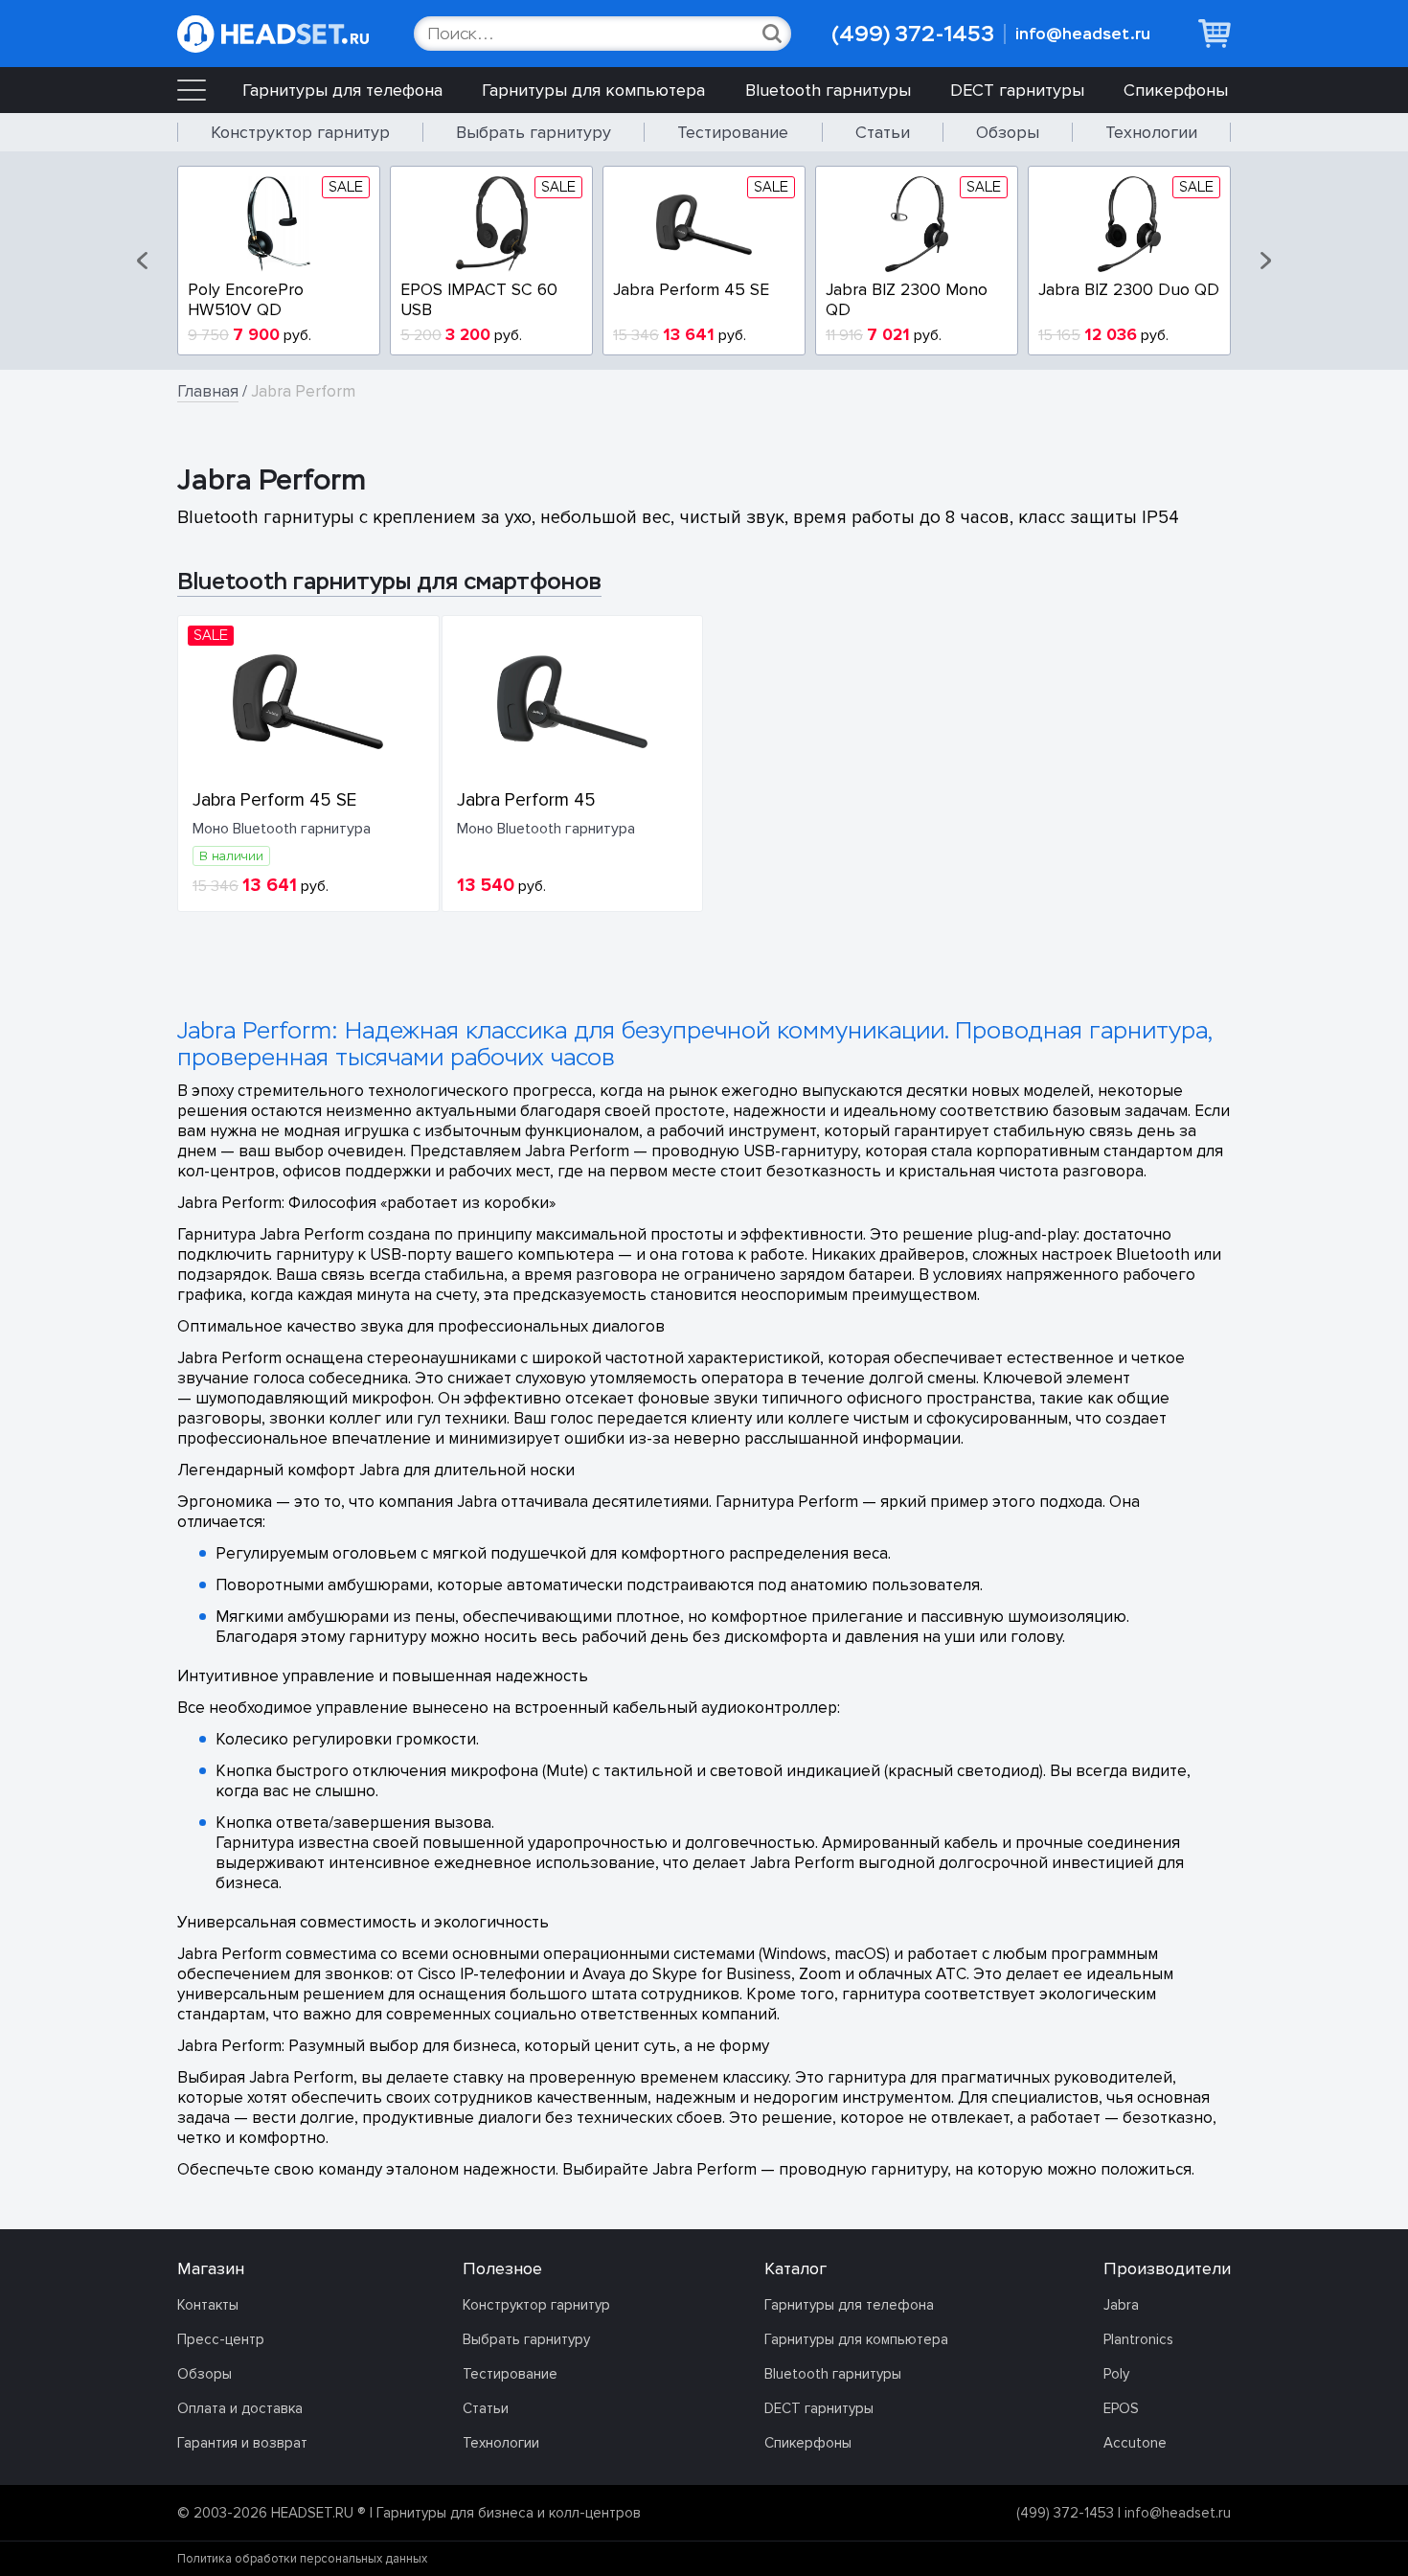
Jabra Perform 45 (526, 800)
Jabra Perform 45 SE (274, 800)
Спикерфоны (1176, 90)
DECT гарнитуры (1017, 90)
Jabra (1121, 2305)
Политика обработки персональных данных (302, 2559)
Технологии (1151, 132)
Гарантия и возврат (242, 2443)
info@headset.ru (1083, 34)
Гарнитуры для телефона (342, 90)
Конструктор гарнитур (300, 132)
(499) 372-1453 (913, 34)
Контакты (208, 2305)
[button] (144, 261)
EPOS (1121, 2408)
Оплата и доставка (240, 2408)
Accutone (1135, 2443)
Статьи (883, 132)
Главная (208, 391)
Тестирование (733, 132)
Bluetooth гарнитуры (828, 90)
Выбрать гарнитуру (534, 132)
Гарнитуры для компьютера (593, 90)
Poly (1116, 2374)
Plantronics (1138, 2339)
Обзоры (1008, 132)
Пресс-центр (221, 2339)
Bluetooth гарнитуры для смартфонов (389, 581)
